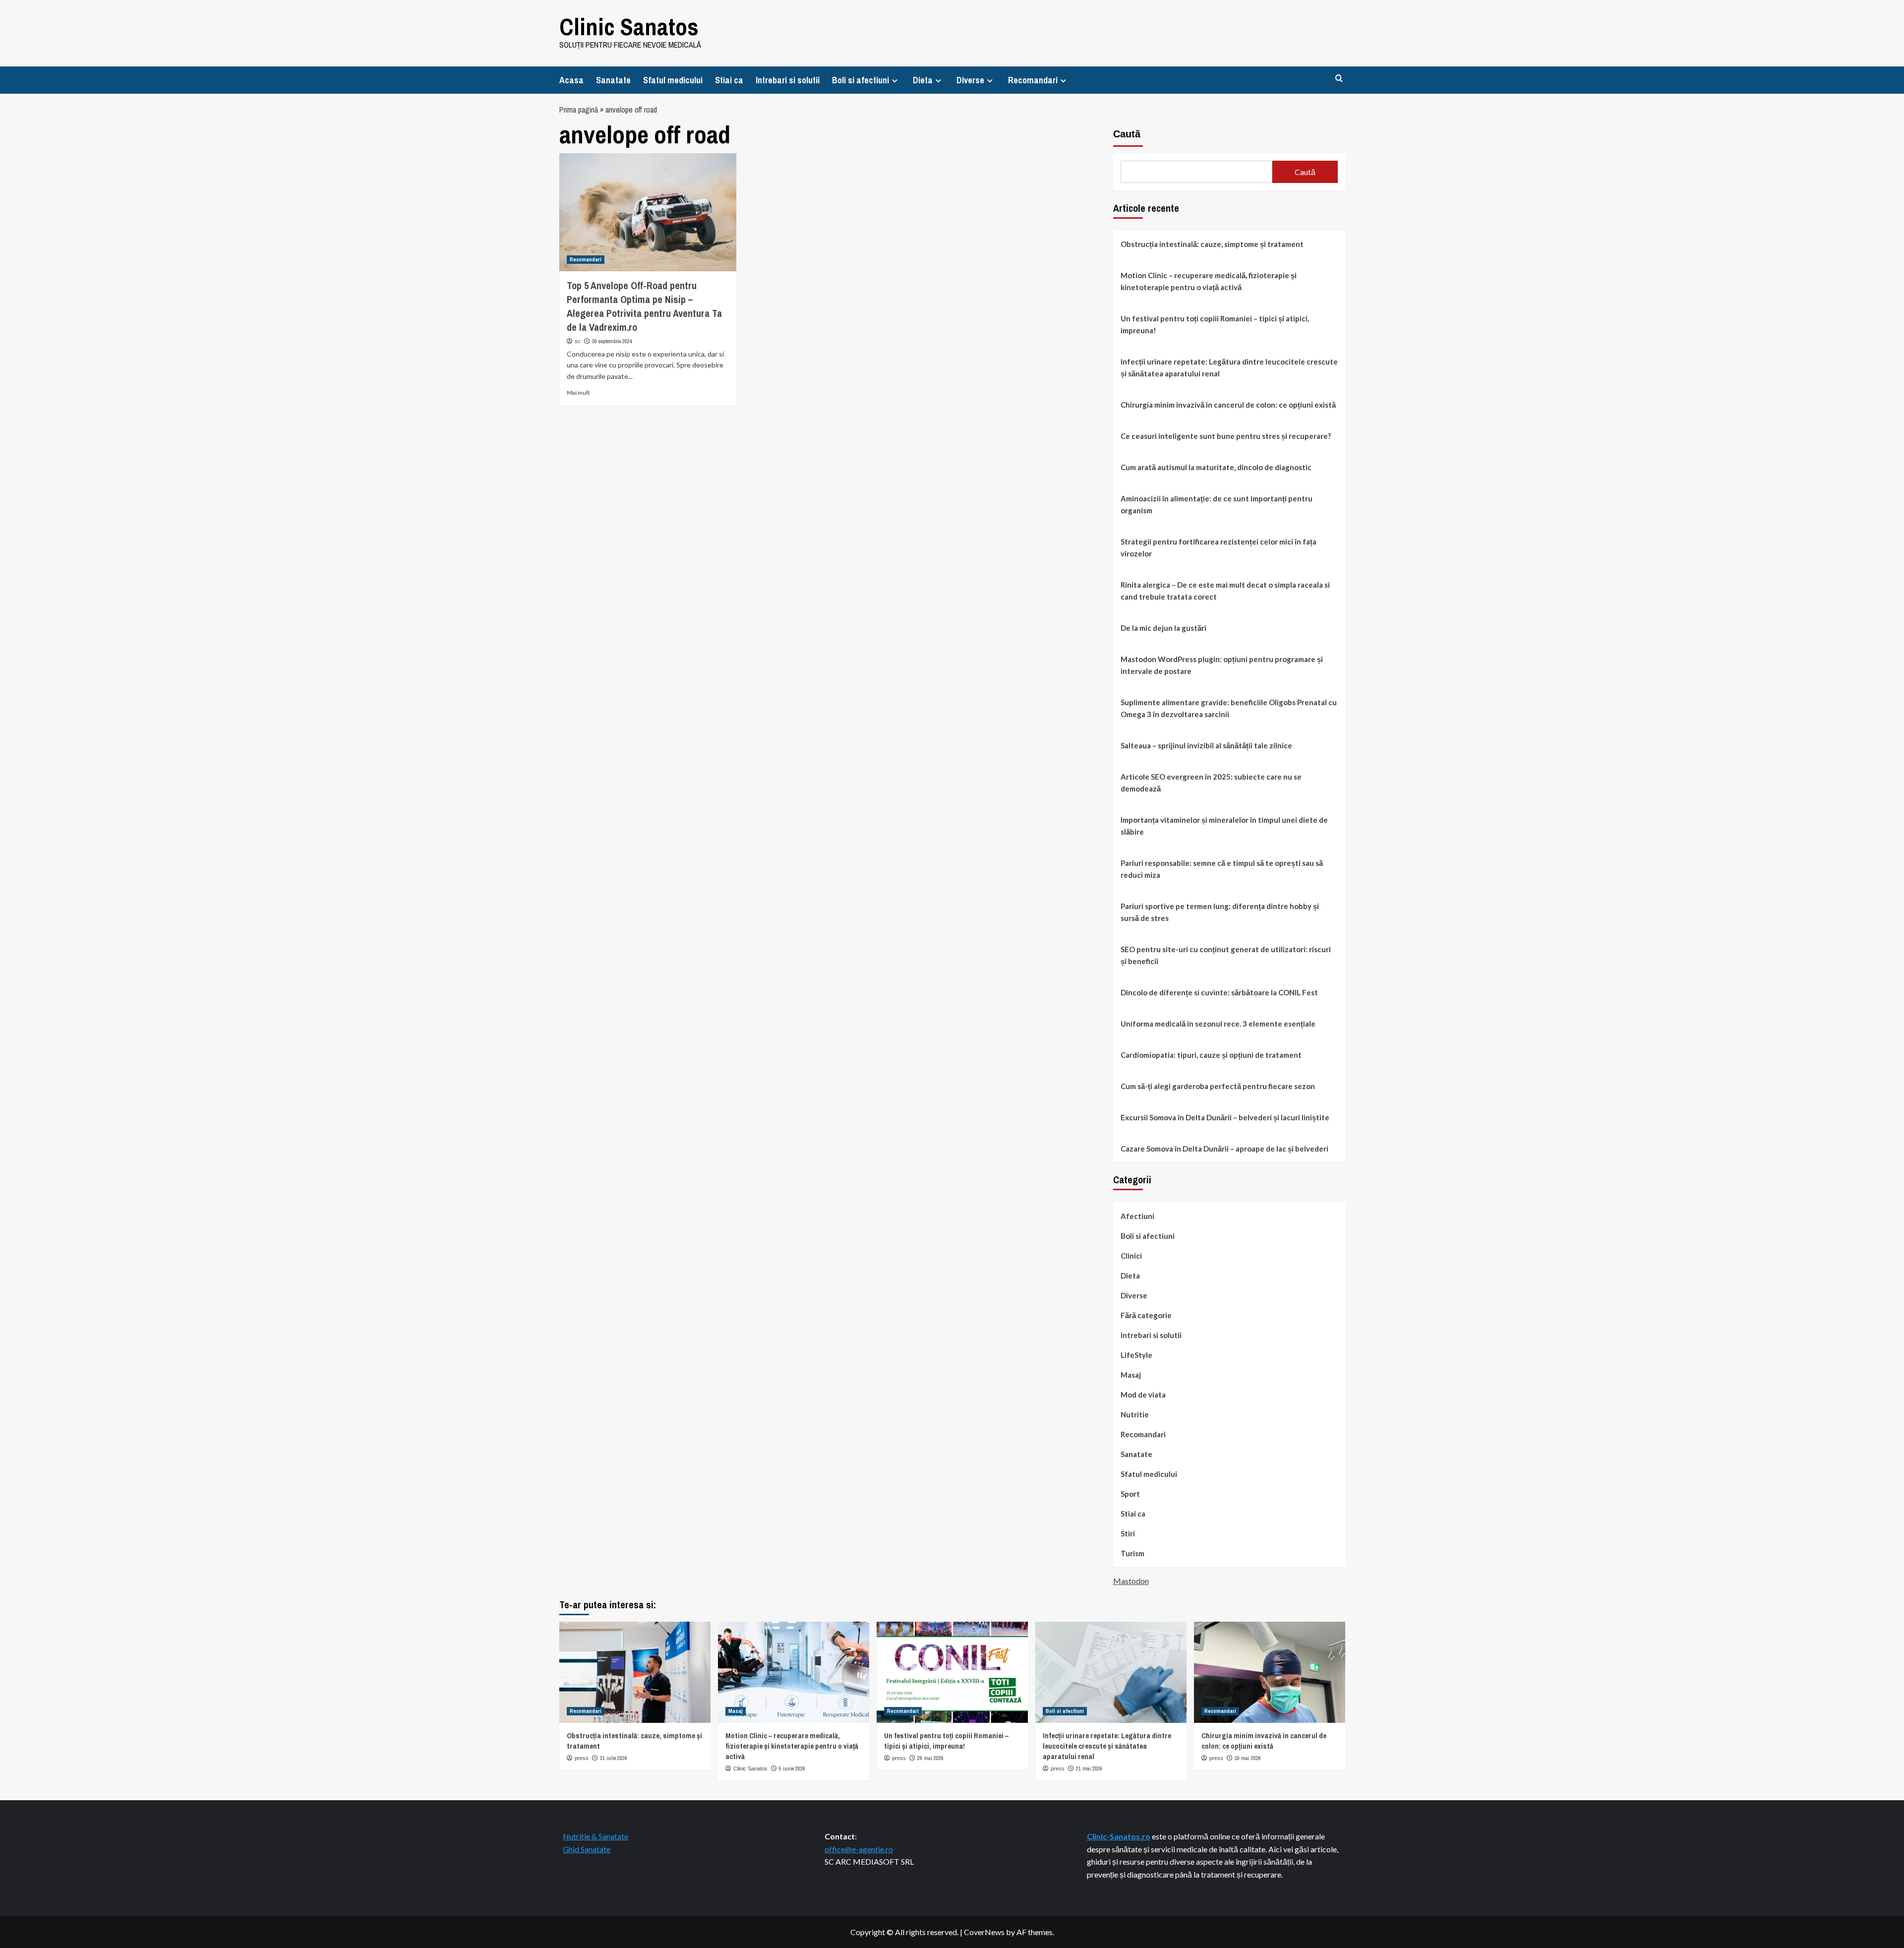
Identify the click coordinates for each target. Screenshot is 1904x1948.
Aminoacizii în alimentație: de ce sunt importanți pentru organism (1217, 504)
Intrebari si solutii (788, 80)
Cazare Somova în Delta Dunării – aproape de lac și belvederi (1224, 1149)
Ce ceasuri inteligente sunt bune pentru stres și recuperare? (1226, 436)
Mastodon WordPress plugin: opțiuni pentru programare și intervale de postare (1222, 665)
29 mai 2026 (930, 1758)
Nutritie (1135, 1414)
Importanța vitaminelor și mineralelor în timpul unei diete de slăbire (1224, 826)
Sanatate (613, 80)
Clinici (1131, 1256)
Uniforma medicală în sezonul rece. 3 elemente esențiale (1218, 1024)
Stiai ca (729, 80)
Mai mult (578, 393)
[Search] (1339, 79)
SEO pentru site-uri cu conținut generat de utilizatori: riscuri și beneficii (1226, 955)
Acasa (571, 80)
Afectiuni (1137, 1216)
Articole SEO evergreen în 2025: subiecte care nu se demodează (1211, 783)
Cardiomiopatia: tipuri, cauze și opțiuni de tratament (1211, 1055)
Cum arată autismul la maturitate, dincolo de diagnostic (1216, 467)
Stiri (1128, 1533)
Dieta (923, 80)
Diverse (970, 80)
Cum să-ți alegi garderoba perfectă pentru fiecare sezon (1218, 1086)
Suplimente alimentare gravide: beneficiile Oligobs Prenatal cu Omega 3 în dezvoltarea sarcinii (1229, 708)
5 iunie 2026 (792, 1768)
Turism (1132, 1553)
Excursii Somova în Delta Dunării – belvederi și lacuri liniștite (1225, 1117)
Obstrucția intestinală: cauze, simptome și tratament (1212, 244)
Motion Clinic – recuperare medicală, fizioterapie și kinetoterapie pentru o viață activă (1209, 281)
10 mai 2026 (1248, 1758)
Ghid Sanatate (587, 1849)
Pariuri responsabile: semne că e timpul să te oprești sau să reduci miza (1222, 869)
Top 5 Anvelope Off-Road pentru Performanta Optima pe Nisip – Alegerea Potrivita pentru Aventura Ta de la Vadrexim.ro (644, 306)
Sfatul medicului (673, 80)
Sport (1130, 1494)
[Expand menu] (895, 81)
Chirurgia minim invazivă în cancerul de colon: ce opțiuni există (1228, 405)
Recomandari (1033, 80)
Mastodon (1131, 1581)
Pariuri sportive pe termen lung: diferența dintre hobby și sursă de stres (1220, 912)
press (582, 1758)
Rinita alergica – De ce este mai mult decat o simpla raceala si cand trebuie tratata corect (1225, 591)
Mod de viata (1143, 1395)
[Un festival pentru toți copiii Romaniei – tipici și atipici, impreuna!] (952, 1672)
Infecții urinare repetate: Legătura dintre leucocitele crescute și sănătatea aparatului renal (1229, 367)
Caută (1127, 134)
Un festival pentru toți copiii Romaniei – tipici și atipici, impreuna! (1215, 324)
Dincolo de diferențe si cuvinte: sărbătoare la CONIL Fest (1219, 992)
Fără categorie (1146, 1315)
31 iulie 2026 (614, 1758)
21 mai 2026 (1089, 1768)
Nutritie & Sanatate (595, 1836)
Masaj (1131, 1375)
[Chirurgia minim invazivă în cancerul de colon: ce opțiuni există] (1270, 1672)
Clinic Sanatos (629, 27)
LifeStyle (1136, 1355)
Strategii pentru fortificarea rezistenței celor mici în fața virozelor (1219, 548)
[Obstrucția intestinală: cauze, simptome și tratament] (635, 1672)
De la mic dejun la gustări (1163, 628)
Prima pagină (579, 110)
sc (578, 341)
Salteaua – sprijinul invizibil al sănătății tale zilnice (1206, 745)
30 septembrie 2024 (612, 341)
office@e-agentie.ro (859, 1849)
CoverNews (984, 1932)
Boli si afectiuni (861, 80)
